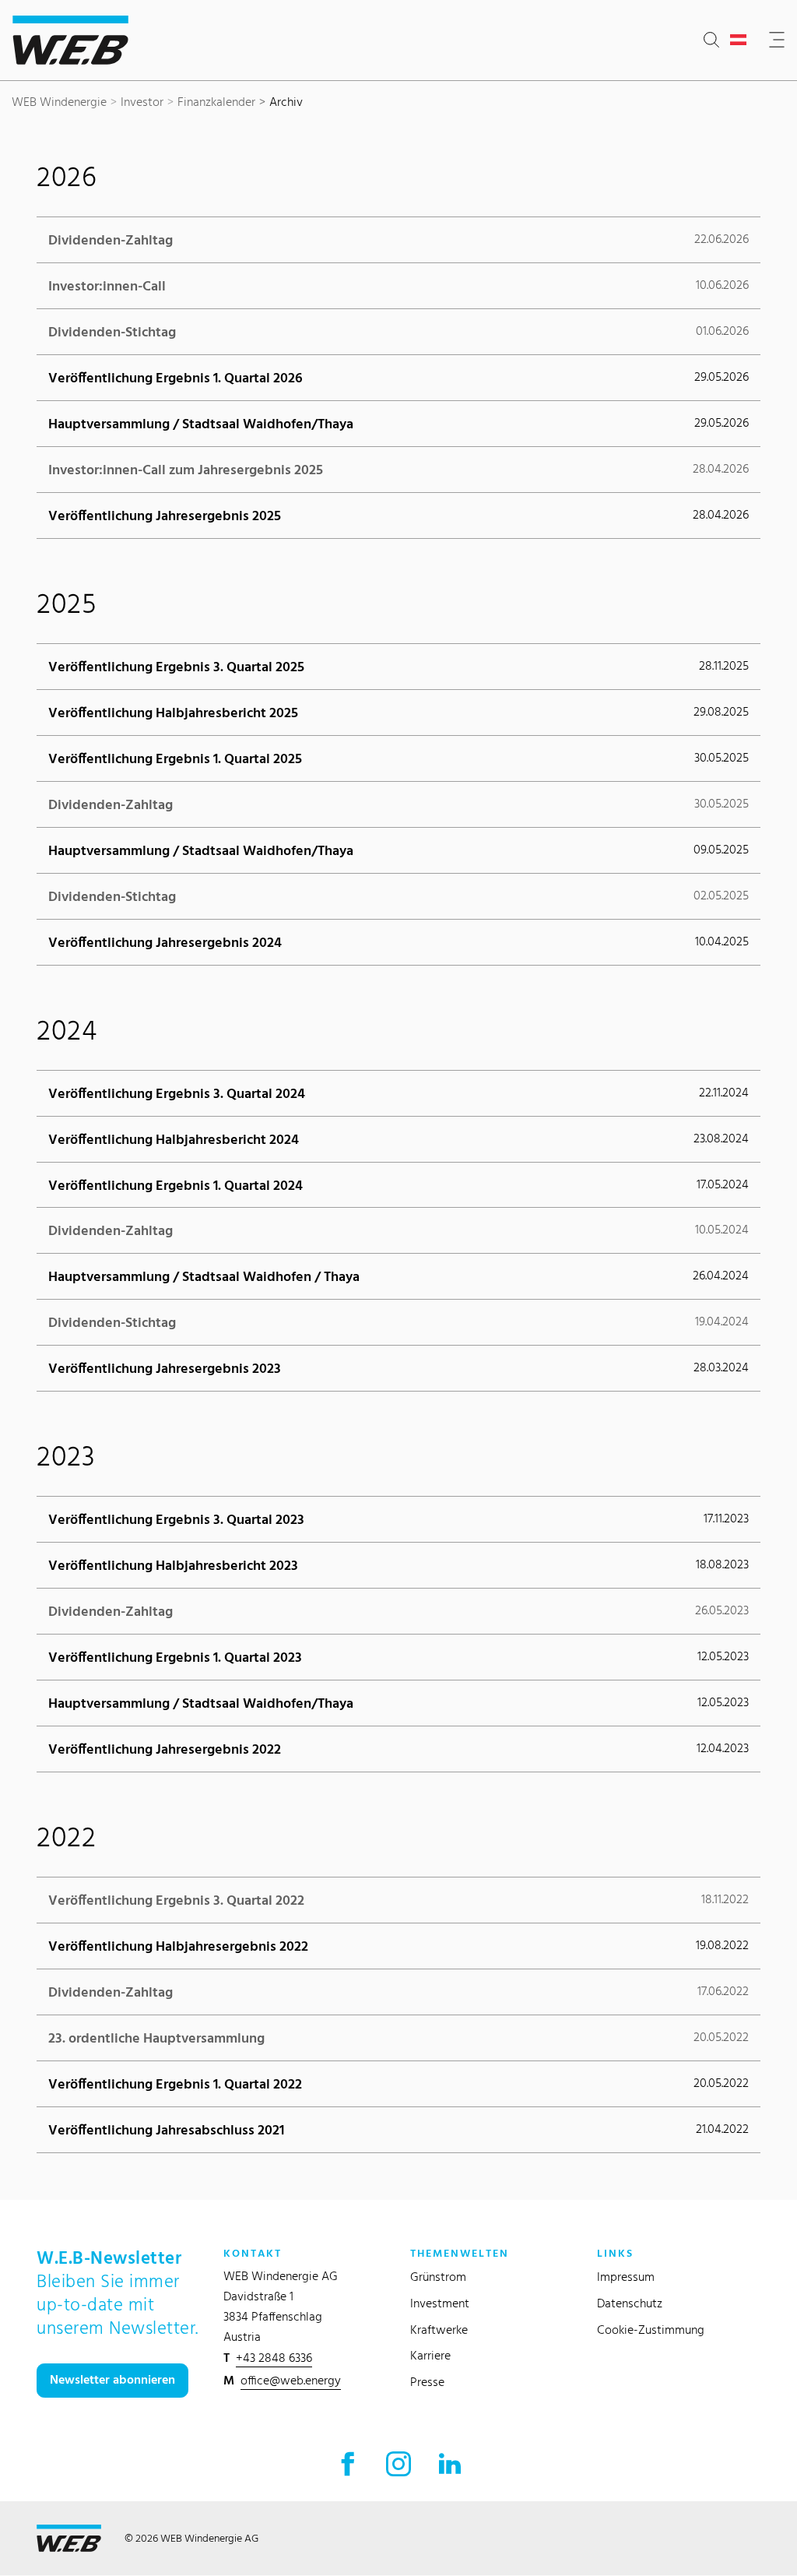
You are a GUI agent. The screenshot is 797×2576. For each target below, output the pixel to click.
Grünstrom (438, 2277)
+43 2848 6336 (274, 2358)
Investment (440, 2303)
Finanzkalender (216, 102)
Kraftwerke (439, 2330)
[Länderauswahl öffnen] (741, 40)
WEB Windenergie (59, 102)
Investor (142, 102)
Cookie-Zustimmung (651, 2330)
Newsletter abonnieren (112, 2379)
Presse (427, 2382)
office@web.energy (291, 2380)
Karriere (430, 2355)
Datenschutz (630, 2303)
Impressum (626, 2277)
